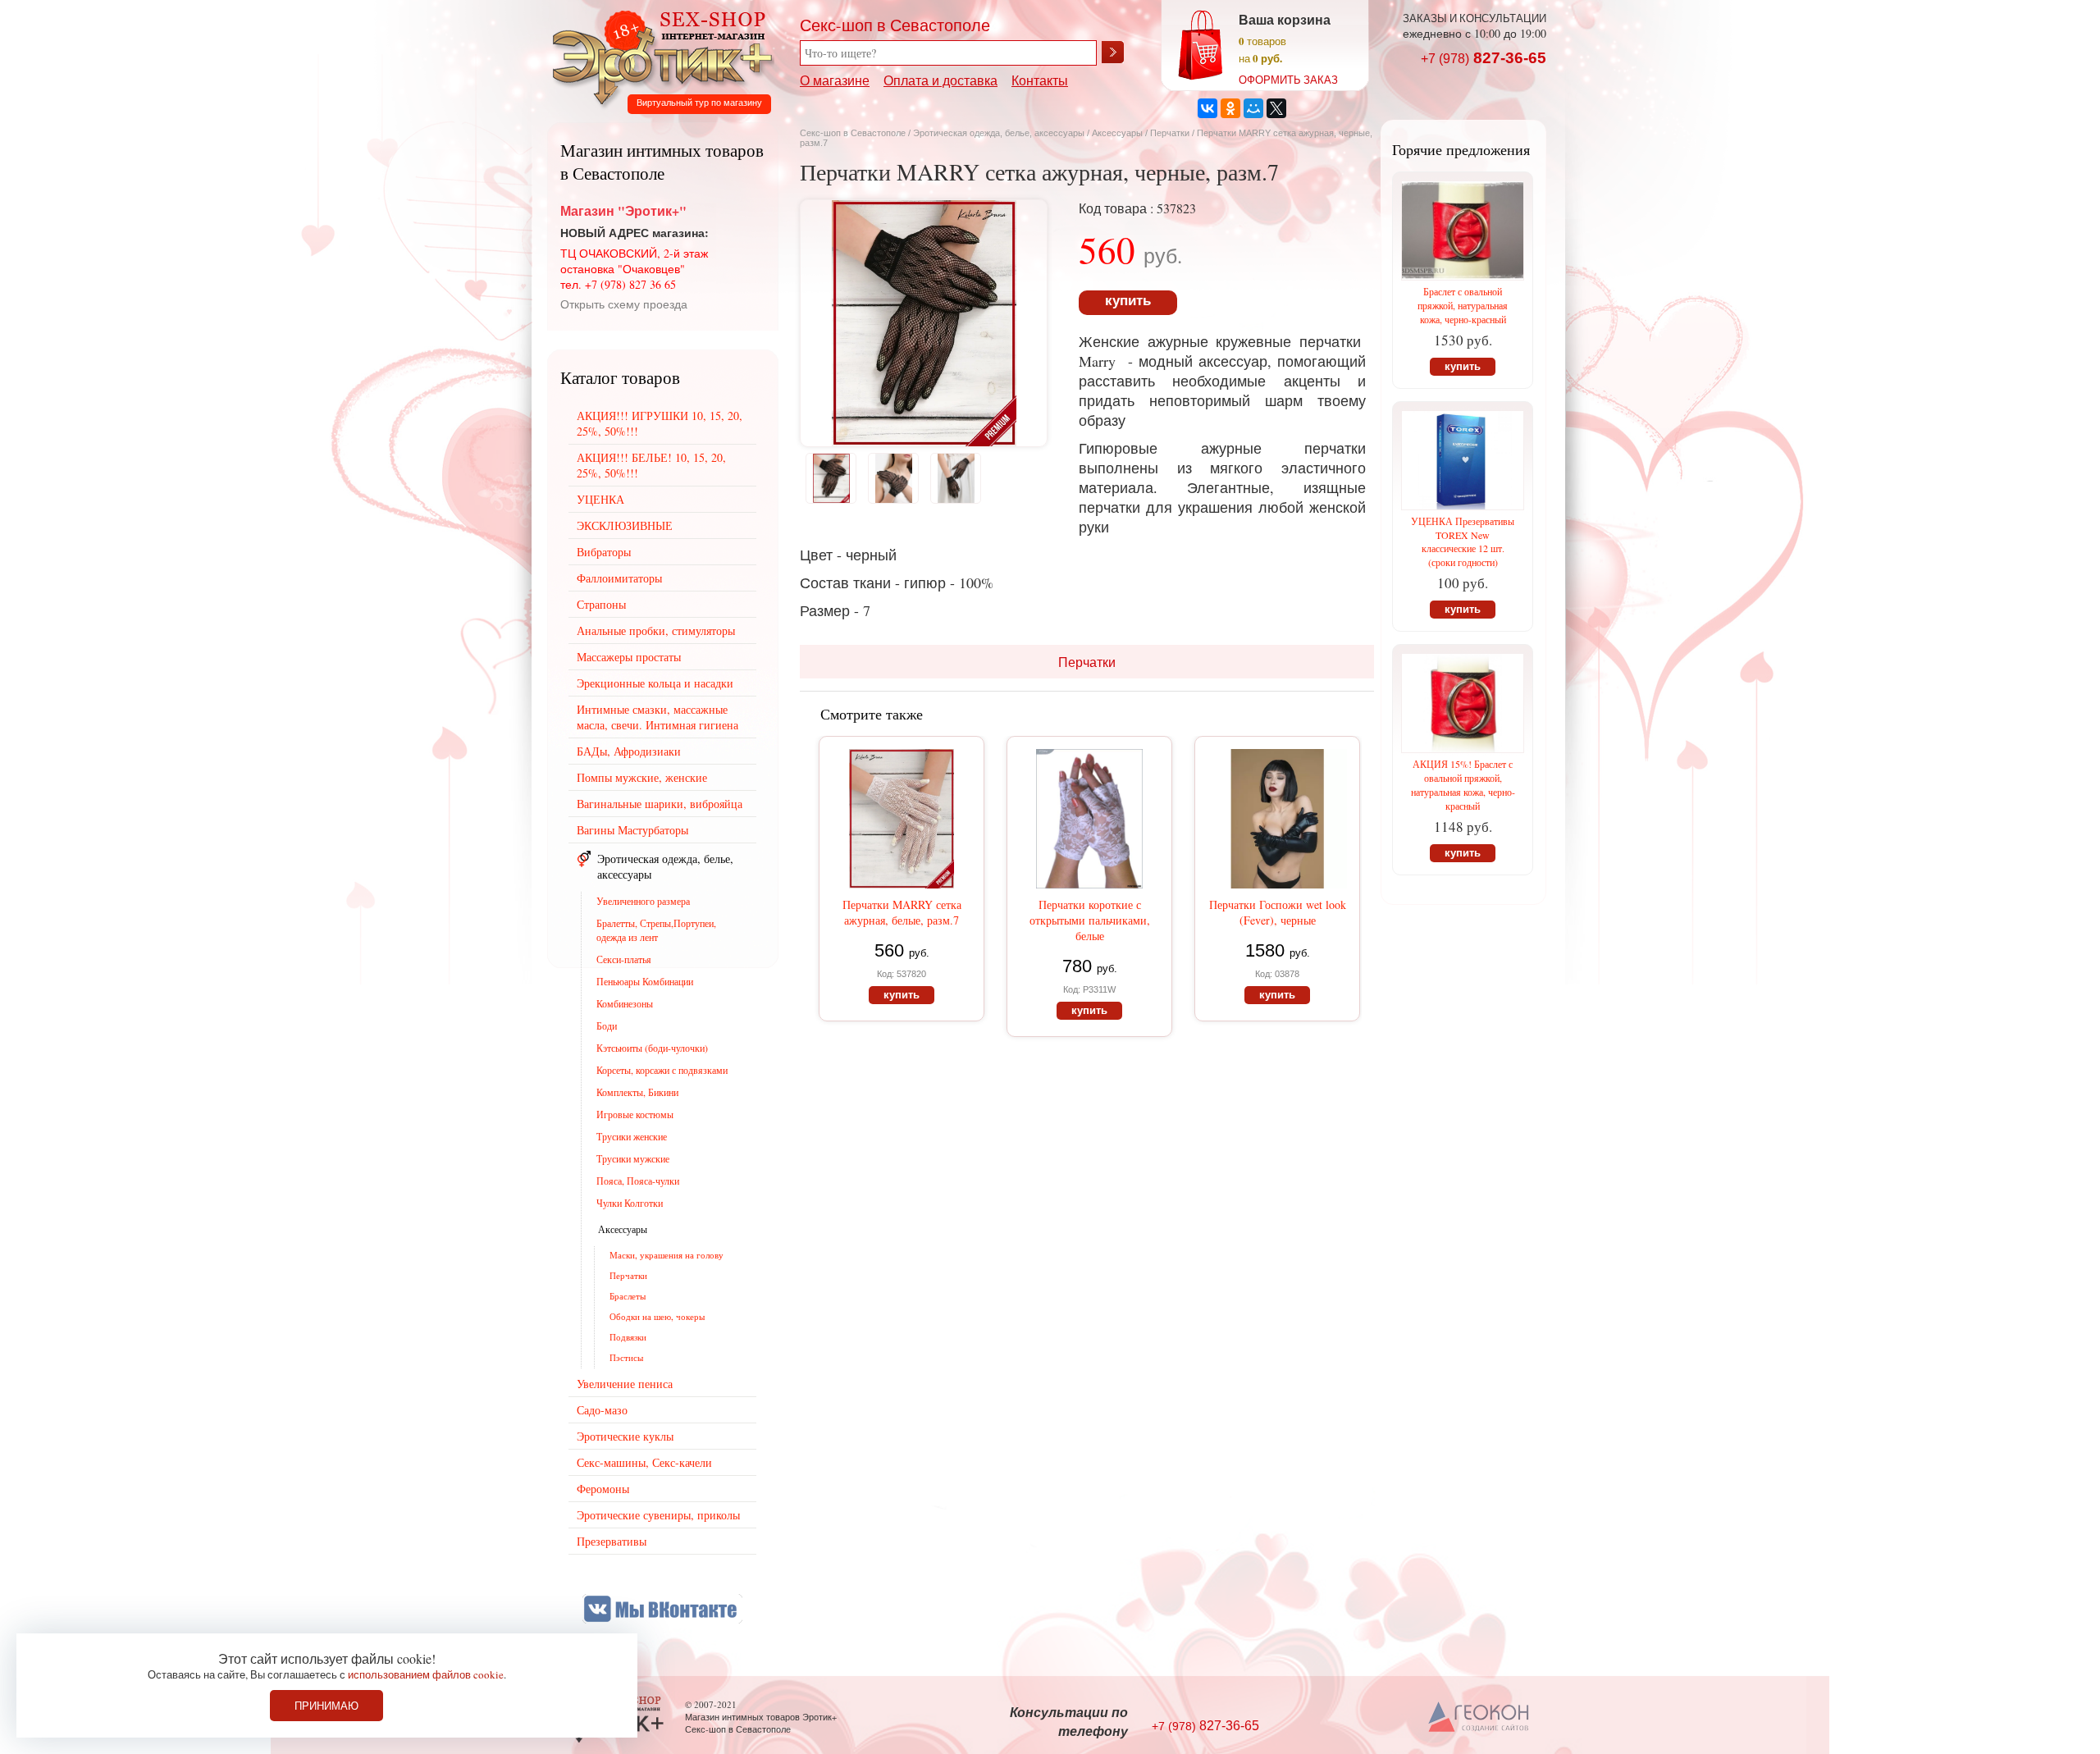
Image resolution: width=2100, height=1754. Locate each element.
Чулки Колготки (630, 1203)
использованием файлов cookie (426, 1674)
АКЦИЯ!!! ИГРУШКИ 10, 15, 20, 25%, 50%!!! (660, 423)
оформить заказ (1288, 80)
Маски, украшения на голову (667, 1255)
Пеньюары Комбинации (645, 981)
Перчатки (1171, 133)
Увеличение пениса (625, 1384)
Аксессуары (1117, 133)
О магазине (835, 80)
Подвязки (628, 1337)
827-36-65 (1484, 58)
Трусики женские (632, 1136)
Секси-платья (624, 959)
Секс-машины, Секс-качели (644, 1462)
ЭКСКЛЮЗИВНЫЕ (625, 525)
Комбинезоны (625, 1003)
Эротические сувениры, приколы (658, 1515)
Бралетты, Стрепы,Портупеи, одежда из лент (656, 930)
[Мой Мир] (1253, 108)
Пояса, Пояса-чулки (638, 1181)
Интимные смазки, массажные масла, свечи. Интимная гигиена (657, 717)
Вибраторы (604, 552)
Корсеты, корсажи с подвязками (662, 1070)
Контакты (1040, 80)
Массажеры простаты (629, 657)
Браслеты (628, 1296)
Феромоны (603, 1489)
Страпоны (601, 604)
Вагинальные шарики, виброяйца (660, 804)
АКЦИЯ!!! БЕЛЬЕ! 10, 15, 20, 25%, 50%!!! (651, 465)
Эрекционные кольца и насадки (655, 683)
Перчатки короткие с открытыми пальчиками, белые (1090, 920)
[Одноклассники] (1230, 108)
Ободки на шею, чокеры (657, 1316)
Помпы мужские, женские (642, 777)
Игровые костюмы (635, 1114)
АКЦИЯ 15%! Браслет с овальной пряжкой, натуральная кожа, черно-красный (1463, 785)
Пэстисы (626, 1357)
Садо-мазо (602, 1410)
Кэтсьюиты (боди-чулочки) (652, 1048)
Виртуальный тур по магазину (699, 103)
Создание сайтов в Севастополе (1479, 1718)
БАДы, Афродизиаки (629, 751)
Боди (607, 1025)
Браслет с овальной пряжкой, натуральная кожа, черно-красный (1463, 305)
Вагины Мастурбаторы (632, 830)
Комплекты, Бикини (637, 1092)
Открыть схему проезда (624, 304)
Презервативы (612, 1541)
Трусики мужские (633, 1158)
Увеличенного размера (643, 901)
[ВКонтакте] (1207, 108)
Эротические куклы (625, 1436)
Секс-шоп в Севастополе (853, 133)
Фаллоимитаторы (619, 578)
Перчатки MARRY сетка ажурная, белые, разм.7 (902, 912)
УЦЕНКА (600, 499)
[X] (1276, 108)
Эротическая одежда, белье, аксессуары (1000, 133)
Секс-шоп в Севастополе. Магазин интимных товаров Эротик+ (658, 56)
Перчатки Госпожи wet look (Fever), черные (1278, 912)
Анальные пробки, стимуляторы (656, 630)
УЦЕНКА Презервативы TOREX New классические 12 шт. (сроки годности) (1463, 541)
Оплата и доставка (940, 80)
